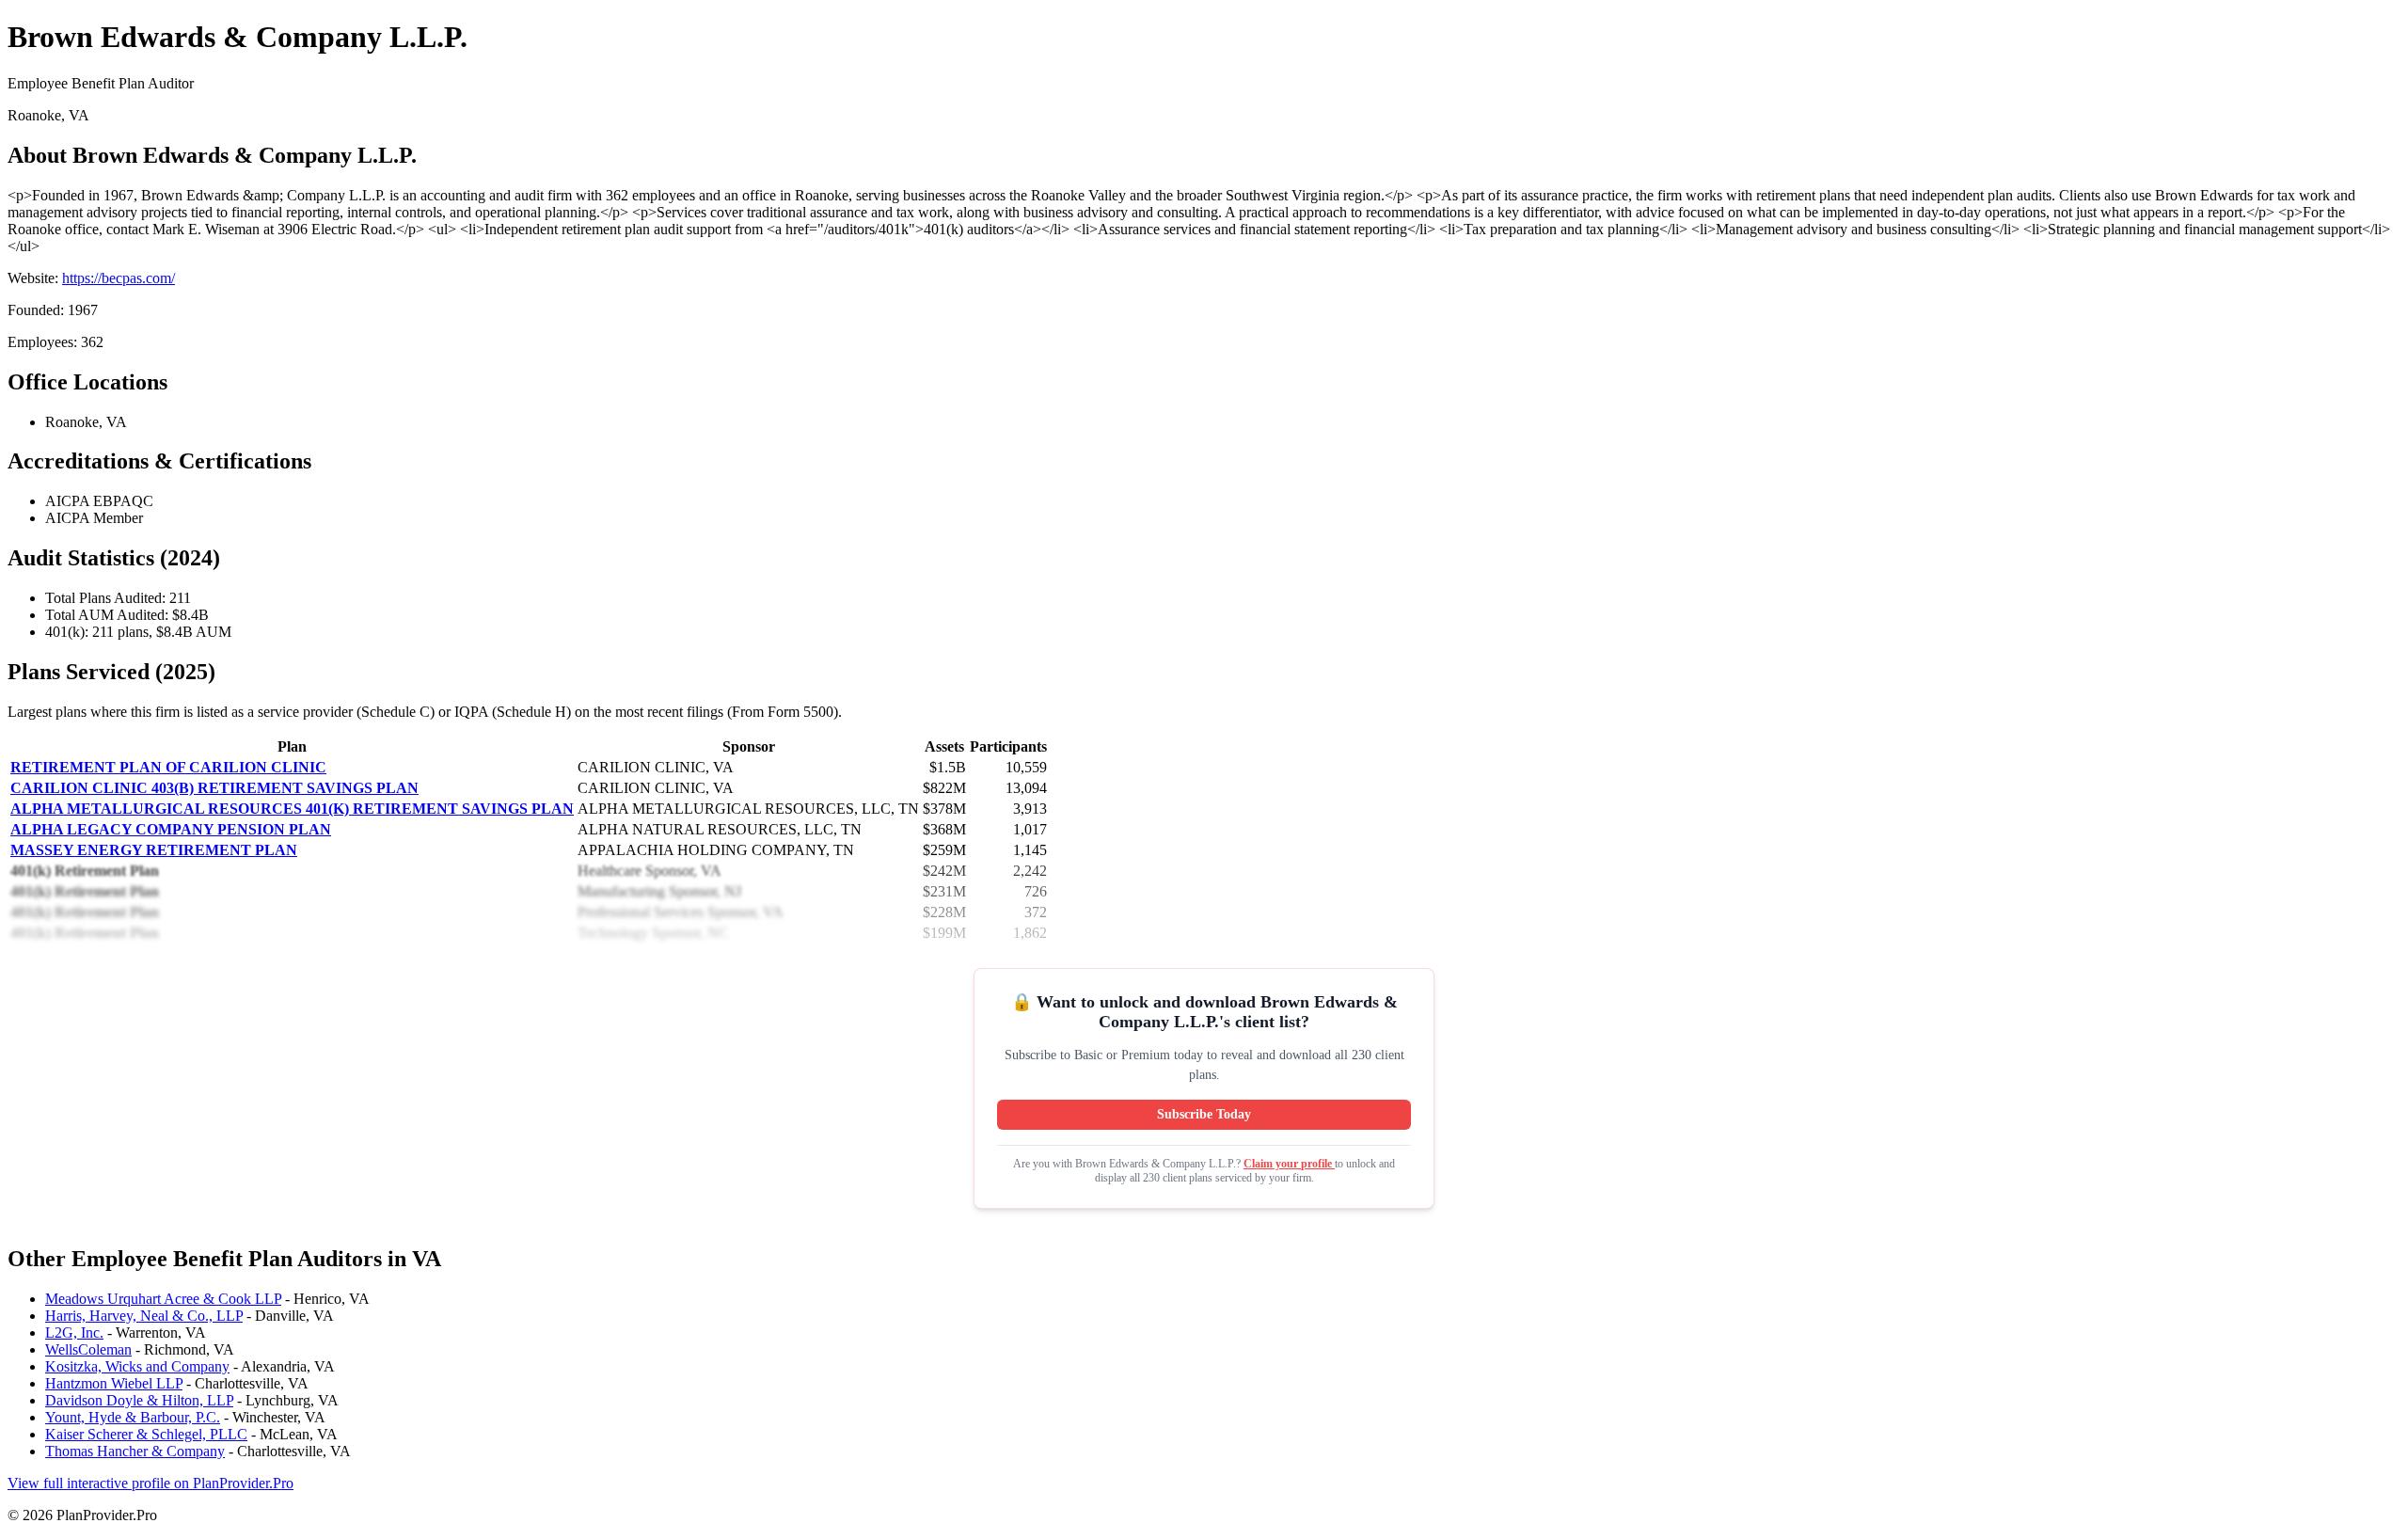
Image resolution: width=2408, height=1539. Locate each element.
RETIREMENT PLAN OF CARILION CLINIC (168, 767)
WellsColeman (88, 1349)
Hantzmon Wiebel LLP (114, 1383)
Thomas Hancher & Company (135, 1451)
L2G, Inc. (74, 1333)
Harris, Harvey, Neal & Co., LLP (144, 1316)
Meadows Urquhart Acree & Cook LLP (163, 1299)
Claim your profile (1289, 1164)
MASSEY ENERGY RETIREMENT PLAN (154, 850)
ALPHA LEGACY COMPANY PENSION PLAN (171, 829)
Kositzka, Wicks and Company (137, 1366)
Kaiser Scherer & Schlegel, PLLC (146, 1434)
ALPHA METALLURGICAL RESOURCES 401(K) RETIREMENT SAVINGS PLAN (292, 809)
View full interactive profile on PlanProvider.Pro (150, 1483)
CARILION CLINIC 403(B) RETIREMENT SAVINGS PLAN (214, 788)
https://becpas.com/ (119, 278)
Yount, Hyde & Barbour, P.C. (133, 1417)
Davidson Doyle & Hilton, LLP (139, 1400)
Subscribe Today (1204, 1114)
